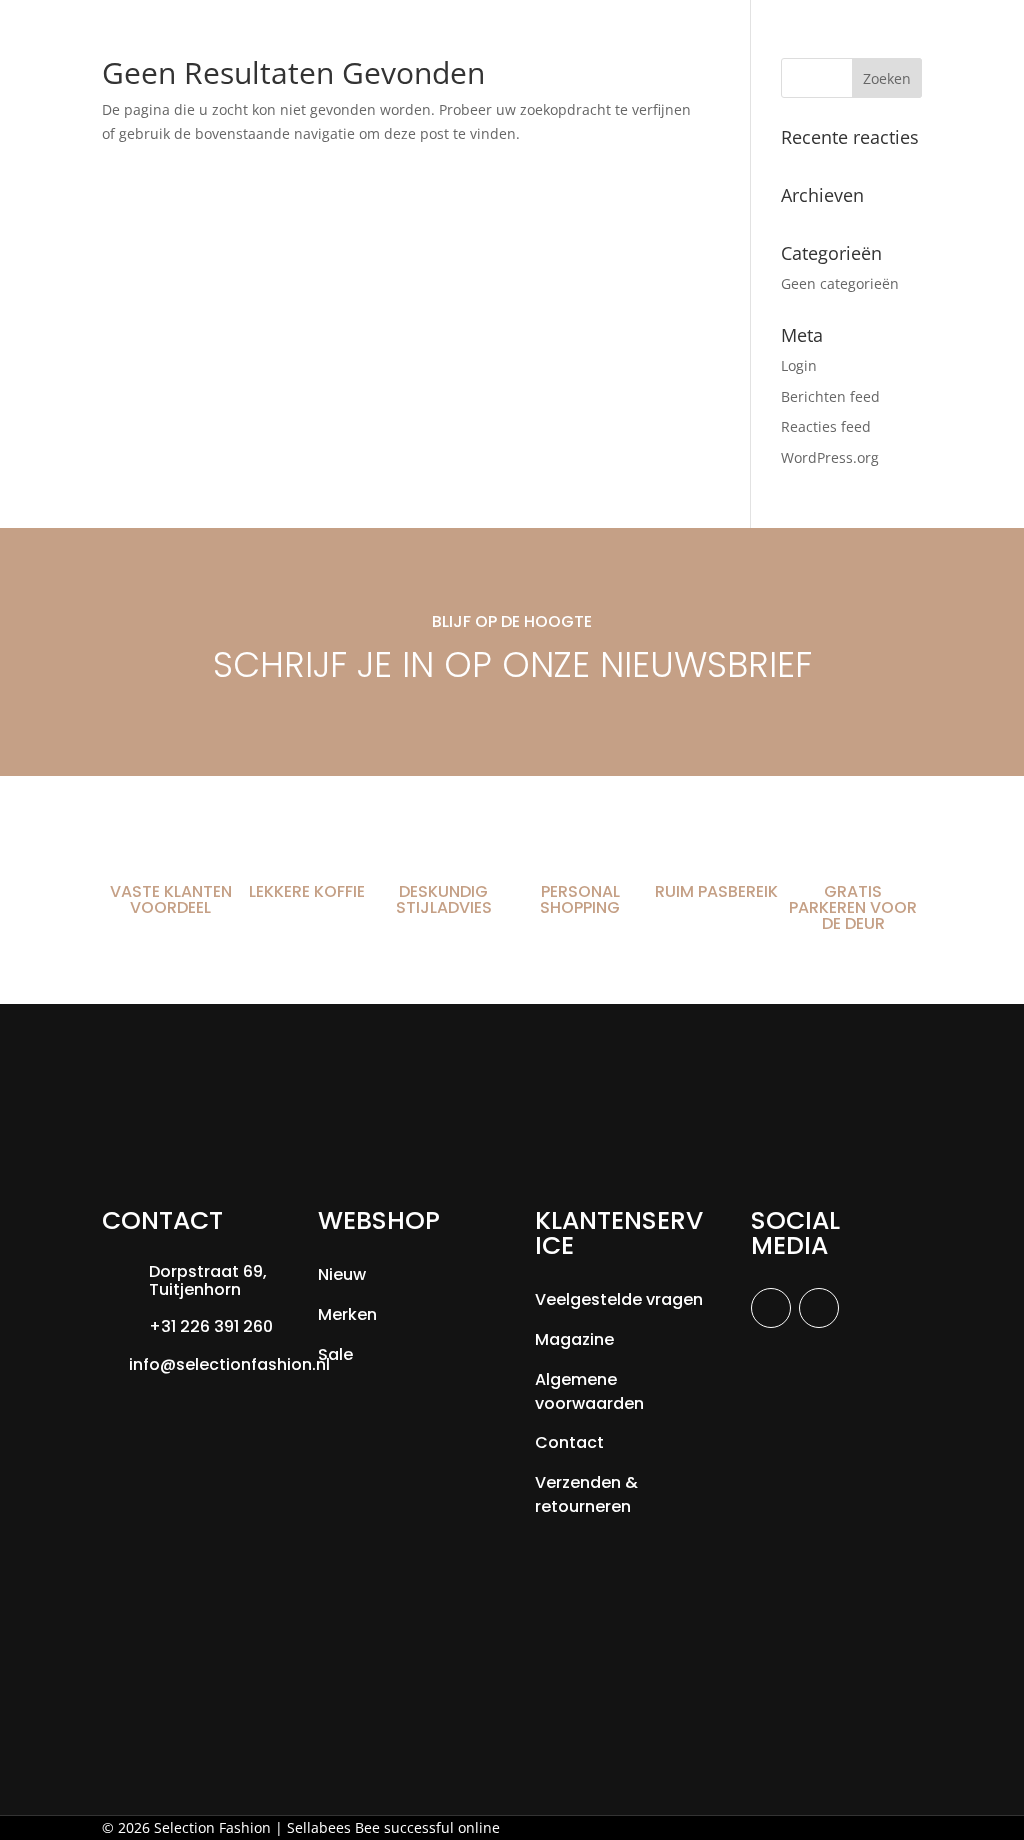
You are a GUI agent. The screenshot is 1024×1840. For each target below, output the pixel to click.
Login (799, 365)
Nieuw (342, 1274)
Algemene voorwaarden (589, 1391)
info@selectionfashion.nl (229, 1364)
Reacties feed (826, 426)
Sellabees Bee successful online (393, 1827)
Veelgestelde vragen (619, 1299)
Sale (335, 1354)
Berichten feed (830, 396)
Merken (347, 1314)
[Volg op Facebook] (771, 1308)
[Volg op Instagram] (819, 1308)
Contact (569, 1442)
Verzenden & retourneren (586, 1494)
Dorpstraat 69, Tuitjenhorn (208, 1280)
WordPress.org (830, 457)
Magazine (574, 1339)
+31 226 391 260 (211, 1326)
